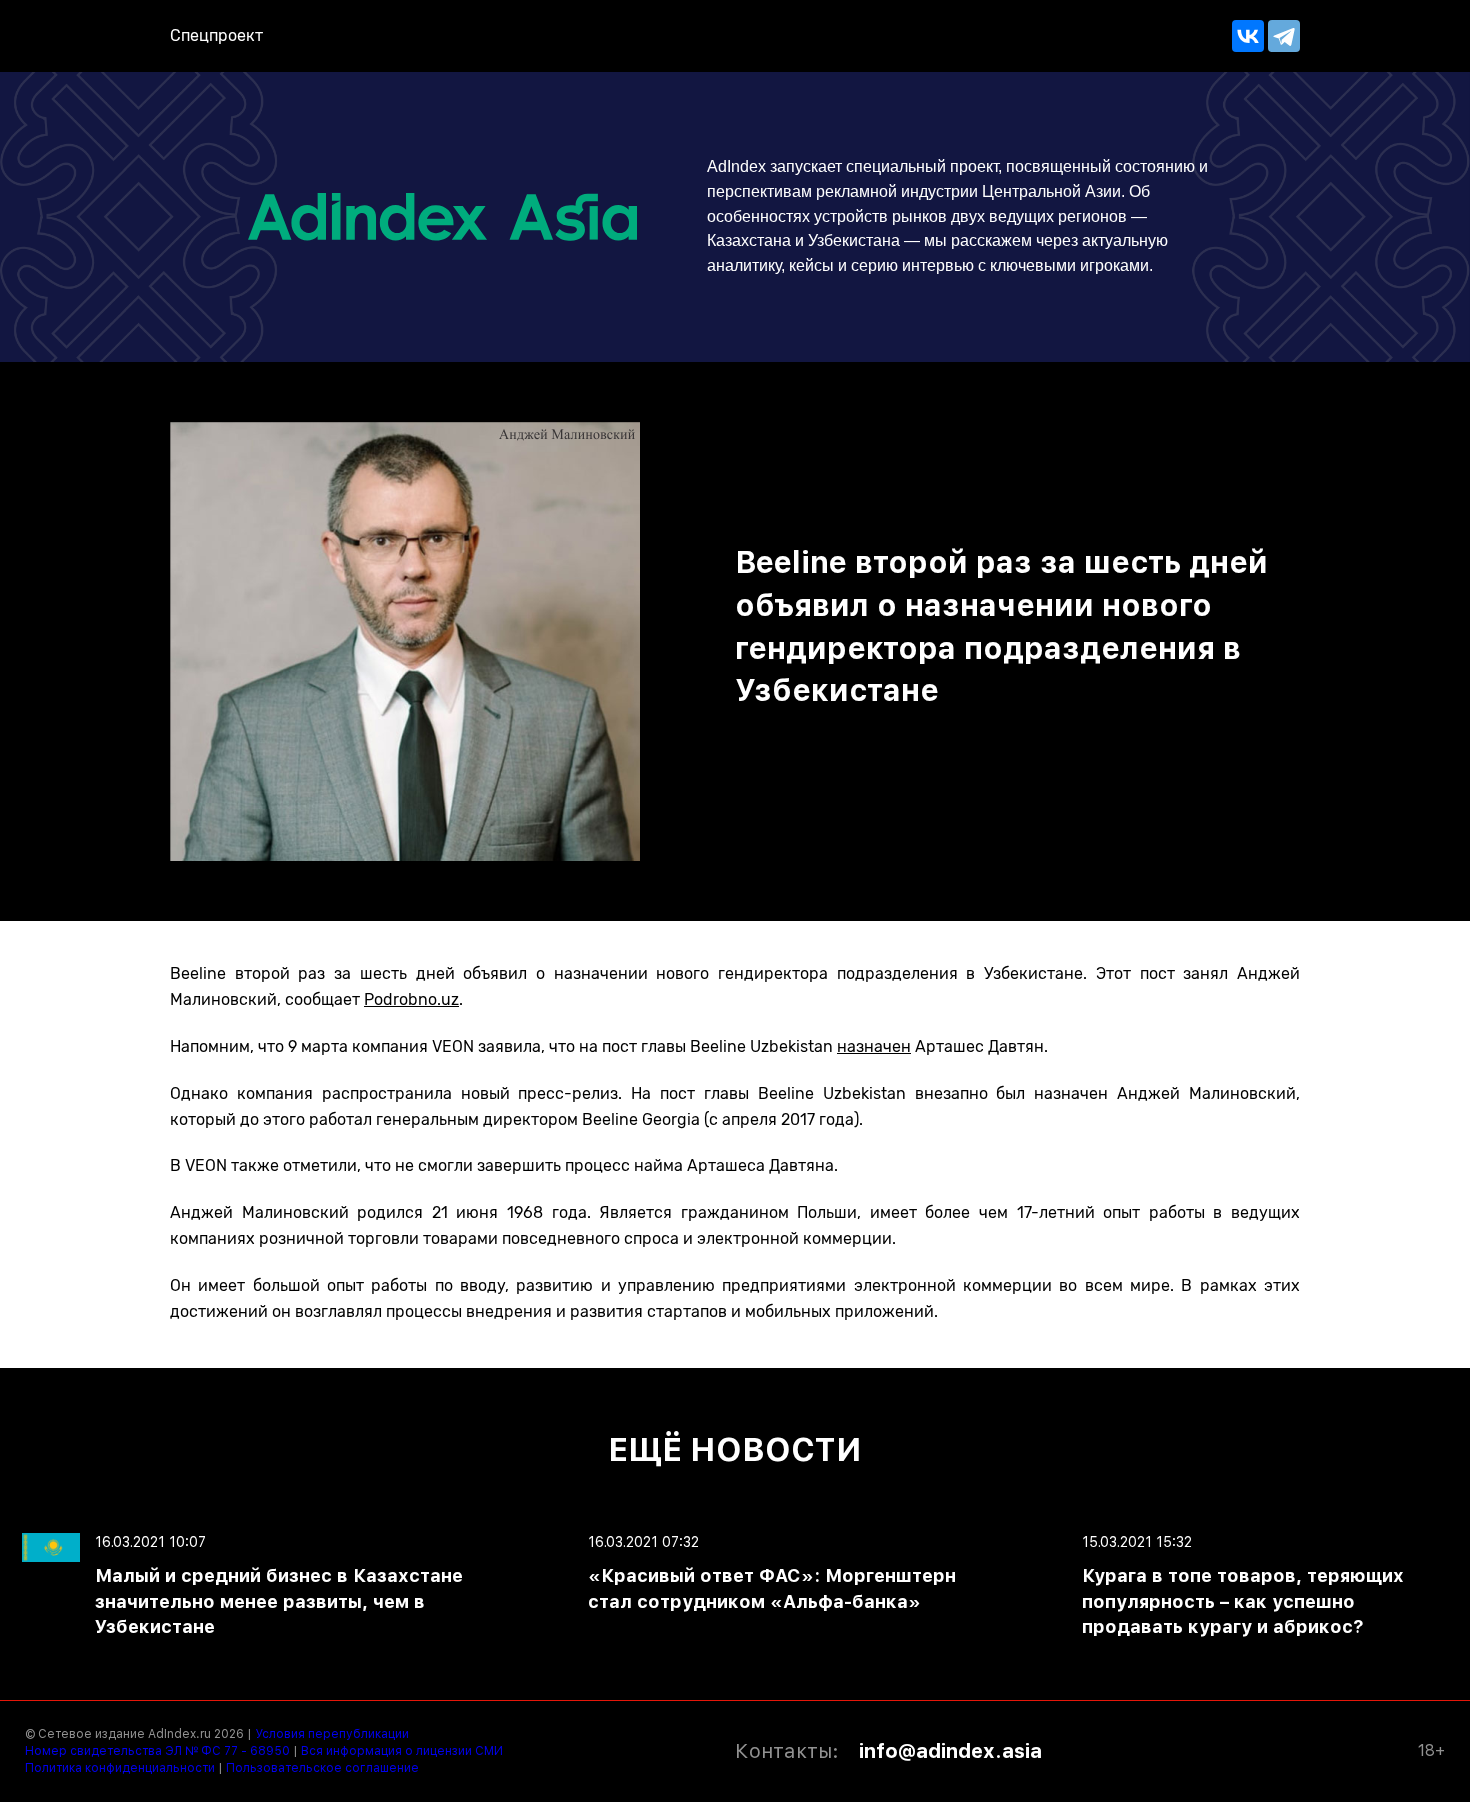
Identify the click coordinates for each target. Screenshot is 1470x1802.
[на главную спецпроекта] (460, 215)
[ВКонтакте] (1248, 36)
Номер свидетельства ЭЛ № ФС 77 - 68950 (157, 1751)
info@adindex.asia (950, 1751)
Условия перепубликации (332, 1734)
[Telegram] (1284, 36)
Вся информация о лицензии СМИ (402, 1751)
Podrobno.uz (411, 999)
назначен (874, 1046)
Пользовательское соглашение (322, 1768)
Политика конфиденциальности (120, 1768)
